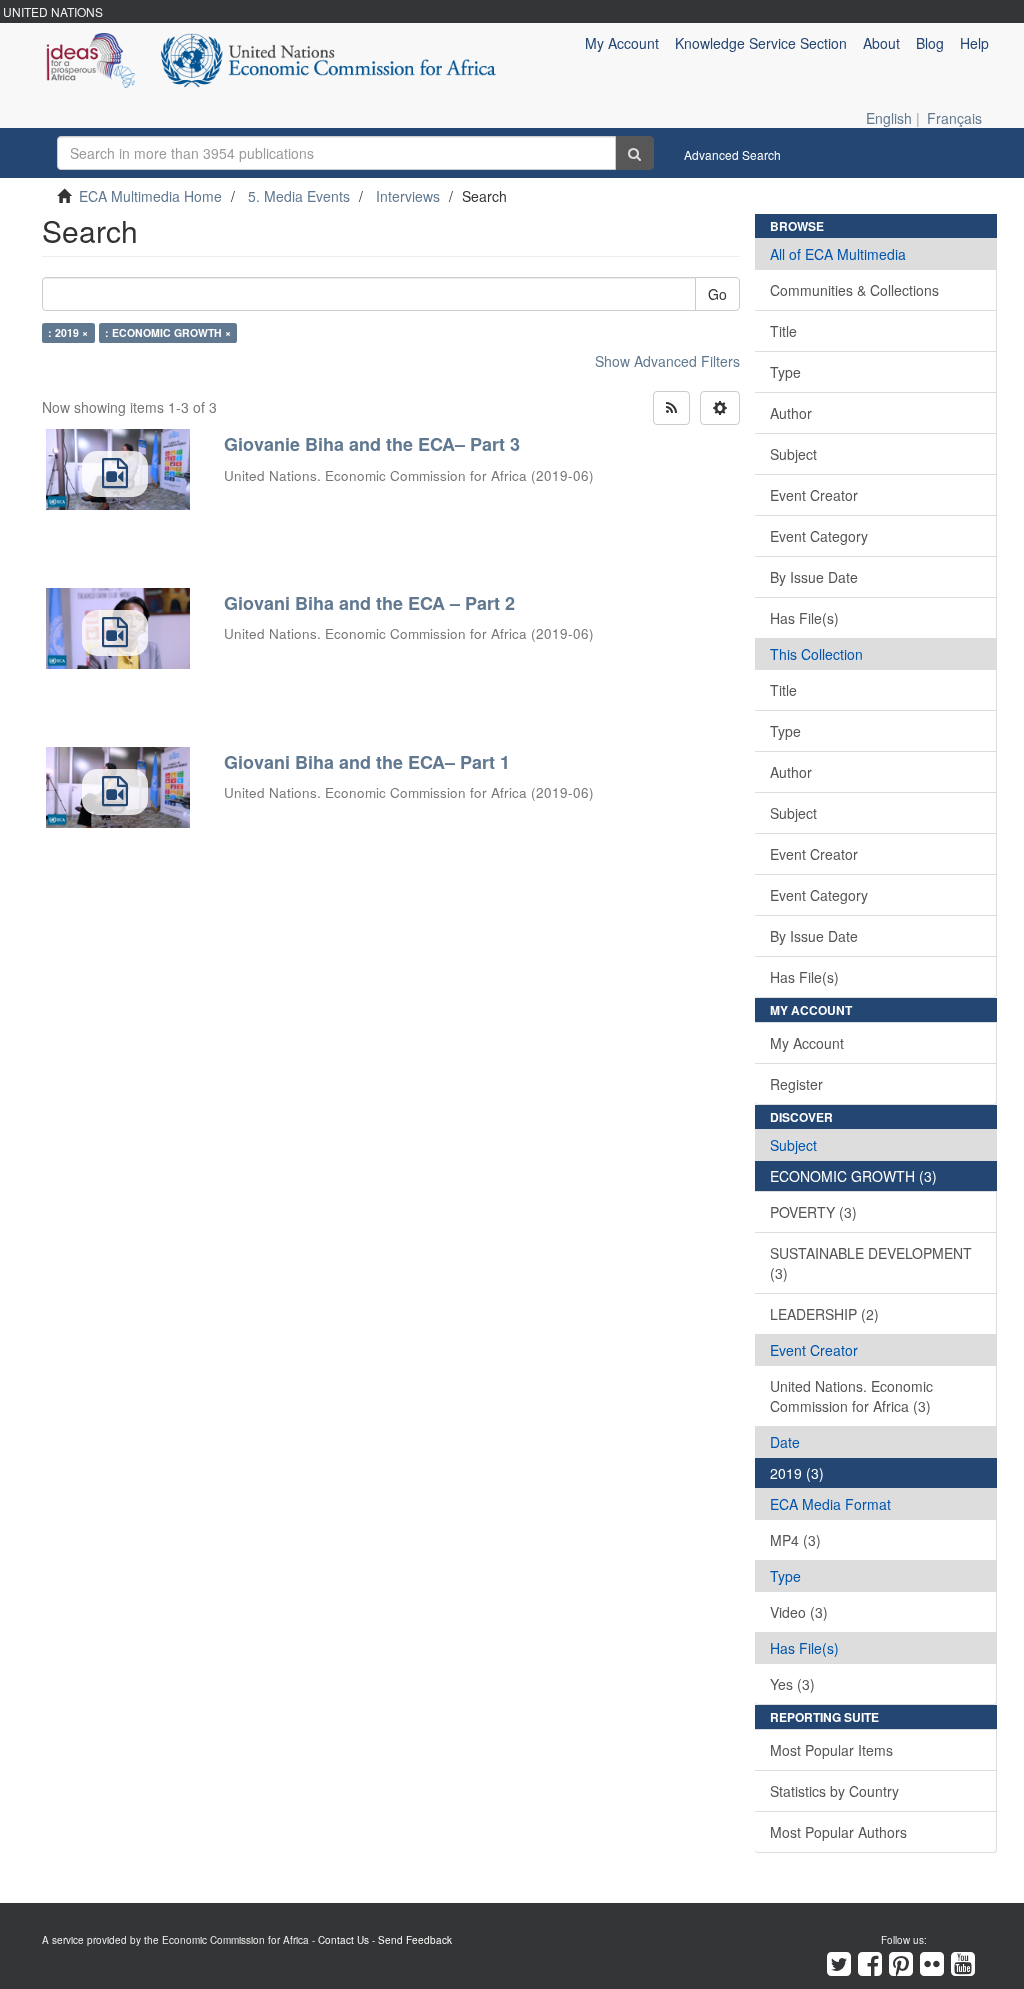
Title (783, 331)
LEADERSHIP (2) (824, 1314)
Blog (930, 43)
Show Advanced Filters (667, 361)
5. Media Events (299, 196)
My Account (807, 1043)
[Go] (634, 153)
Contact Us (343, 1940)
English (889, 118)
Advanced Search (732, 154)
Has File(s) (804, 618)
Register (796, 1084)
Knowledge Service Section (761, 43)
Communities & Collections (854, 290)
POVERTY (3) (813, 1212)
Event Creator (814, 495)
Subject (793, 454)
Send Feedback (415, 1940)
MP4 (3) (795, 1540)
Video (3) (799, 1612)
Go (717, 294)
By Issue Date (814, 577)
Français (954, 118)
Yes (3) (792, 1684)
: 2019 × (68, 332)
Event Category (819, 536)
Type (785, 372)
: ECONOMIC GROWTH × (168, 332)
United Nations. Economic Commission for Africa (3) (851, 1396)
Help (974, 43)
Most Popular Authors (838, 1832)
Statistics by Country (834, 1791)
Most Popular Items (831, 1750)
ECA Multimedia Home (150, 196)
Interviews (408, 196)
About (881, 43)
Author (791, 413)
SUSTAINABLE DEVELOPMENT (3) (871, 1263)
